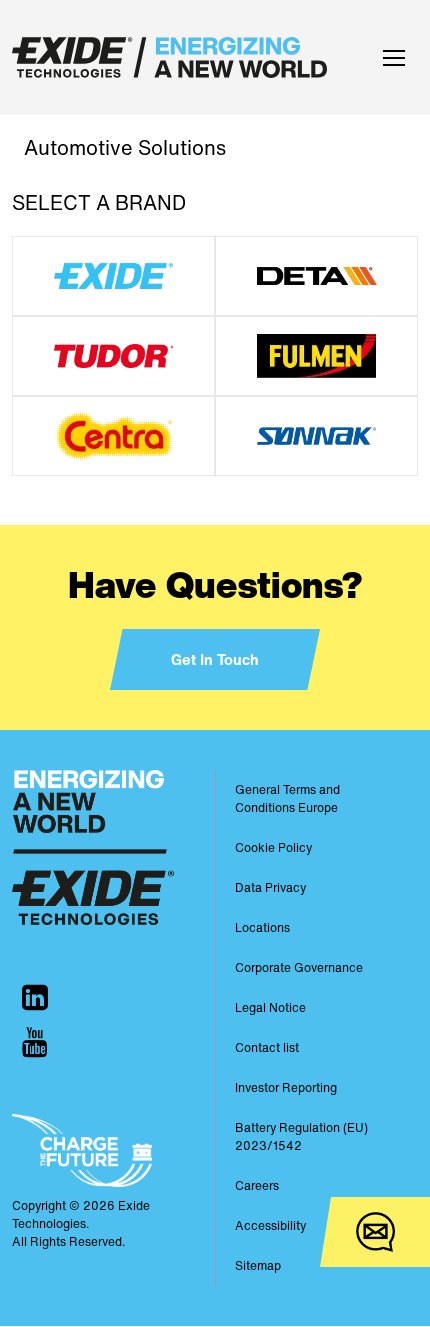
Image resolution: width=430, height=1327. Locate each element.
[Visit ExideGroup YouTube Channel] (35, 1042)
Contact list (267, 1047)
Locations (262, 927)
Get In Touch (215, 659)
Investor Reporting (286, 1087)
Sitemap (258, 1265)
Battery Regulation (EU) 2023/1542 (301, 1136)
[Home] (174, 57)
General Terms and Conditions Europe (287, 798)
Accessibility (270, 1225)
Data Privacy (270, 887)
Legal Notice (270, 1007)
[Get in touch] (375, 1232)
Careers (257, 1185)
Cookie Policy (273, 847)
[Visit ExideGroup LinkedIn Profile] (35, 997)
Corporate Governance (299, 967)
